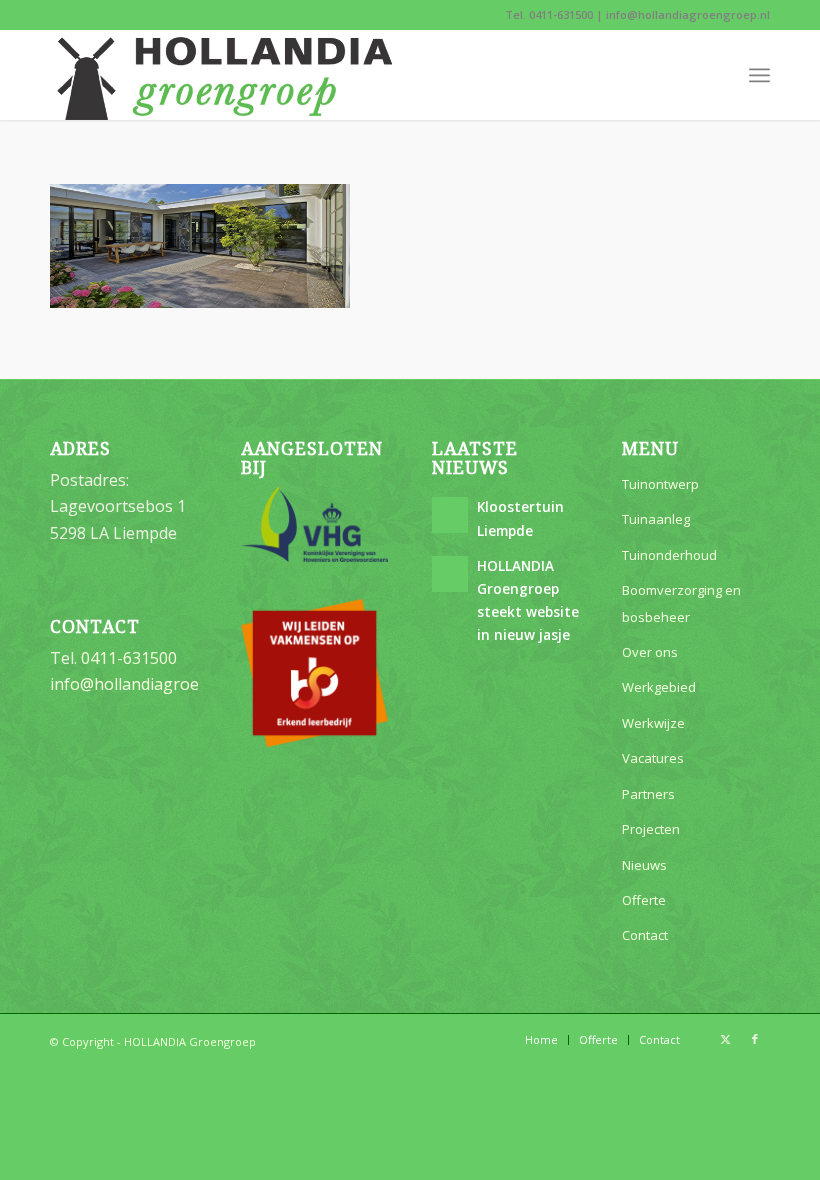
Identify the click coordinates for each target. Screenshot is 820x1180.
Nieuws (644, 865)
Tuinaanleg (656, 519)
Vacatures (653, 758)
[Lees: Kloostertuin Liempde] (450, 515)
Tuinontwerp (660, 484)
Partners (648, 794)
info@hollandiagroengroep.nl (688, 14)
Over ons (650, 652)
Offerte (644, 900)
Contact (645, 935)
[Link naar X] (725, 1039)
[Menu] (759, 75)
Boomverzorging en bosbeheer (681, 603)
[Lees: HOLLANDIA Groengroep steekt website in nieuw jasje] (450, 574)
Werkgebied (659, 687)
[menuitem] (759, 75)
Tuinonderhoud (669, 555)
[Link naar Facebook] (755, 1039)
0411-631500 (561, 14)
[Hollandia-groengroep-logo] (225, 75)
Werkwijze (653, 723)
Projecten (651, 829)
